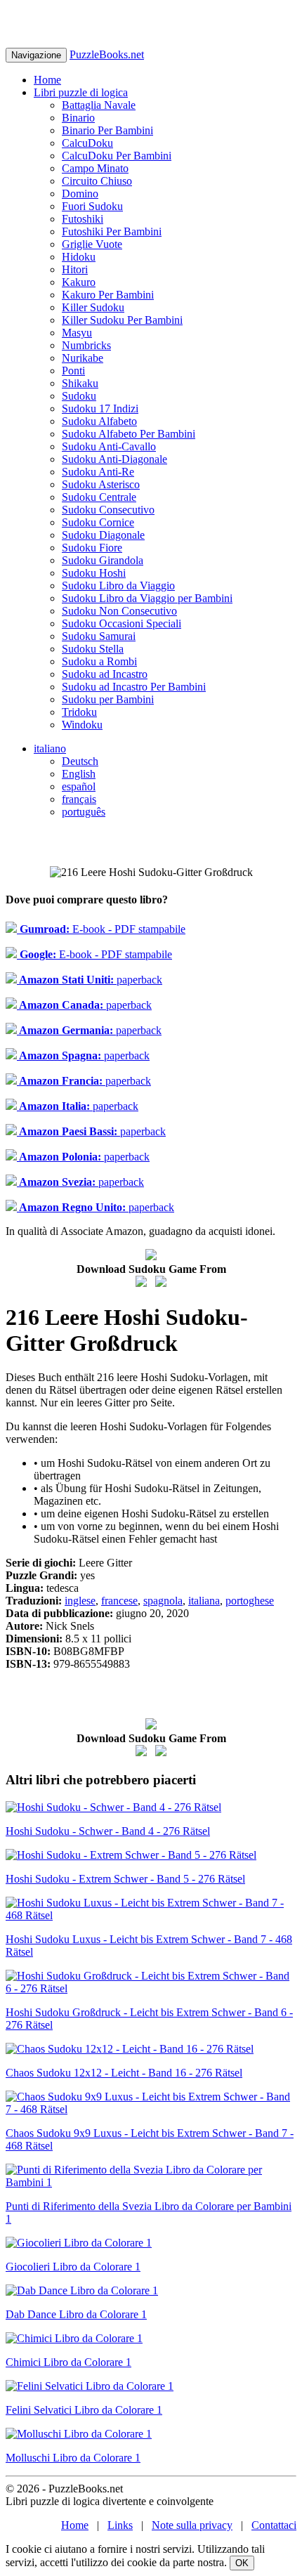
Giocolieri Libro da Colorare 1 (73, 2267)
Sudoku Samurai (99, 636)
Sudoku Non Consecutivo (119, 611)
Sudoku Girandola (103, 560)
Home (47, 80)
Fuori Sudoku (92, 206)
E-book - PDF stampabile (101, 929)
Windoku (82, 725)
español (79, 786)
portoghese (250, 1601)
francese (119, 1601)
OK (242, 2563)
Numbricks (86, 345)
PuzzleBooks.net (107, 54)
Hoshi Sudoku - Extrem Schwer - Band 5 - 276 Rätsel (125, 1879)
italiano (50, 748)
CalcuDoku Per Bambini (117, 156)
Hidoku (79, 257)
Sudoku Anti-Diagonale (114, 459)
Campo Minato (95, 168)
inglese (80, 1601)
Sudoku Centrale (99, 497)
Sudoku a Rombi (99, 661)
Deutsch (80, 761)
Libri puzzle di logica (81, 92)
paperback (90, 980)
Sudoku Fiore (92, 548)
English (79, 774)
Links (120, 2525)
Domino (80, 194)
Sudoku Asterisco (101, 484)
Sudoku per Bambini (108, 699)
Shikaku (80, 383)
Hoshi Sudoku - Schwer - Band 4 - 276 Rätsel (108, 1831)
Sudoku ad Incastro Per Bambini (134, 687)
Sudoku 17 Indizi (100, 408)
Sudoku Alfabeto (99, 421)
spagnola (163, 1601)
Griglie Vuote (92, 244)
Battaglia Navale (99, 105)
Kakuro (79, 282)
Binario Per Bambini (107, 130)
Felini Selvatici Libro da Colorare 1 (84, 2410)
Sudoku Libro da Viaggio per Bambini (147, 598)
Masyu (77, 333)
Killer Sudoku (93, 307)
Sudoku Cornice (98, 522)
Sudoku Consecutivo (108, 510)
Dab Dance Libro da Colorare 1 (76, 2314)
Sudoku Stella (93, 649)
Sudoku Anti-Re (98, 472)
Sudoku (79, 396)
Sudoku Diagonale (103, 535)
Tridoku (79, 712)
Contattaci (274, 2525)
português (84, 812)
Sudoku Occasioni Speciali (122, 623)
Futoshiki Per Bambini (112, 231)
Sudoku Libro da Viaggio (118, 586)
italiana (204, 1601)
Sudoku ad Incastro (105, 674)
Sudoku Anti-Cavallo (109, 446)
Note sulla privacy (192, 2525)
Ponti (73, 371)
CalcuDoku (87, 143)
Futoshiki (83, 219)
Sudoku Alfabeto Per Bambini (129, 434)
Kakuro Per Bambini (108, 295)
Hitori (75, 269)
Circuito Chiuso (97, 181)
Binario (78, 118)
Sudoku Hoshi (94, 573)
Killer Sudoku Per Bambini (122, 320)
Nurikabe (83, 358)
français (79, 799)
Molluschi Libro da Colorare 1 (73, 2458)
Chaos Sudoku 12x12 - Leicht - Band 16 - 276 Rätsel (124, 2073)
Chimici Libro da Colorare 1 (68, 2362)
